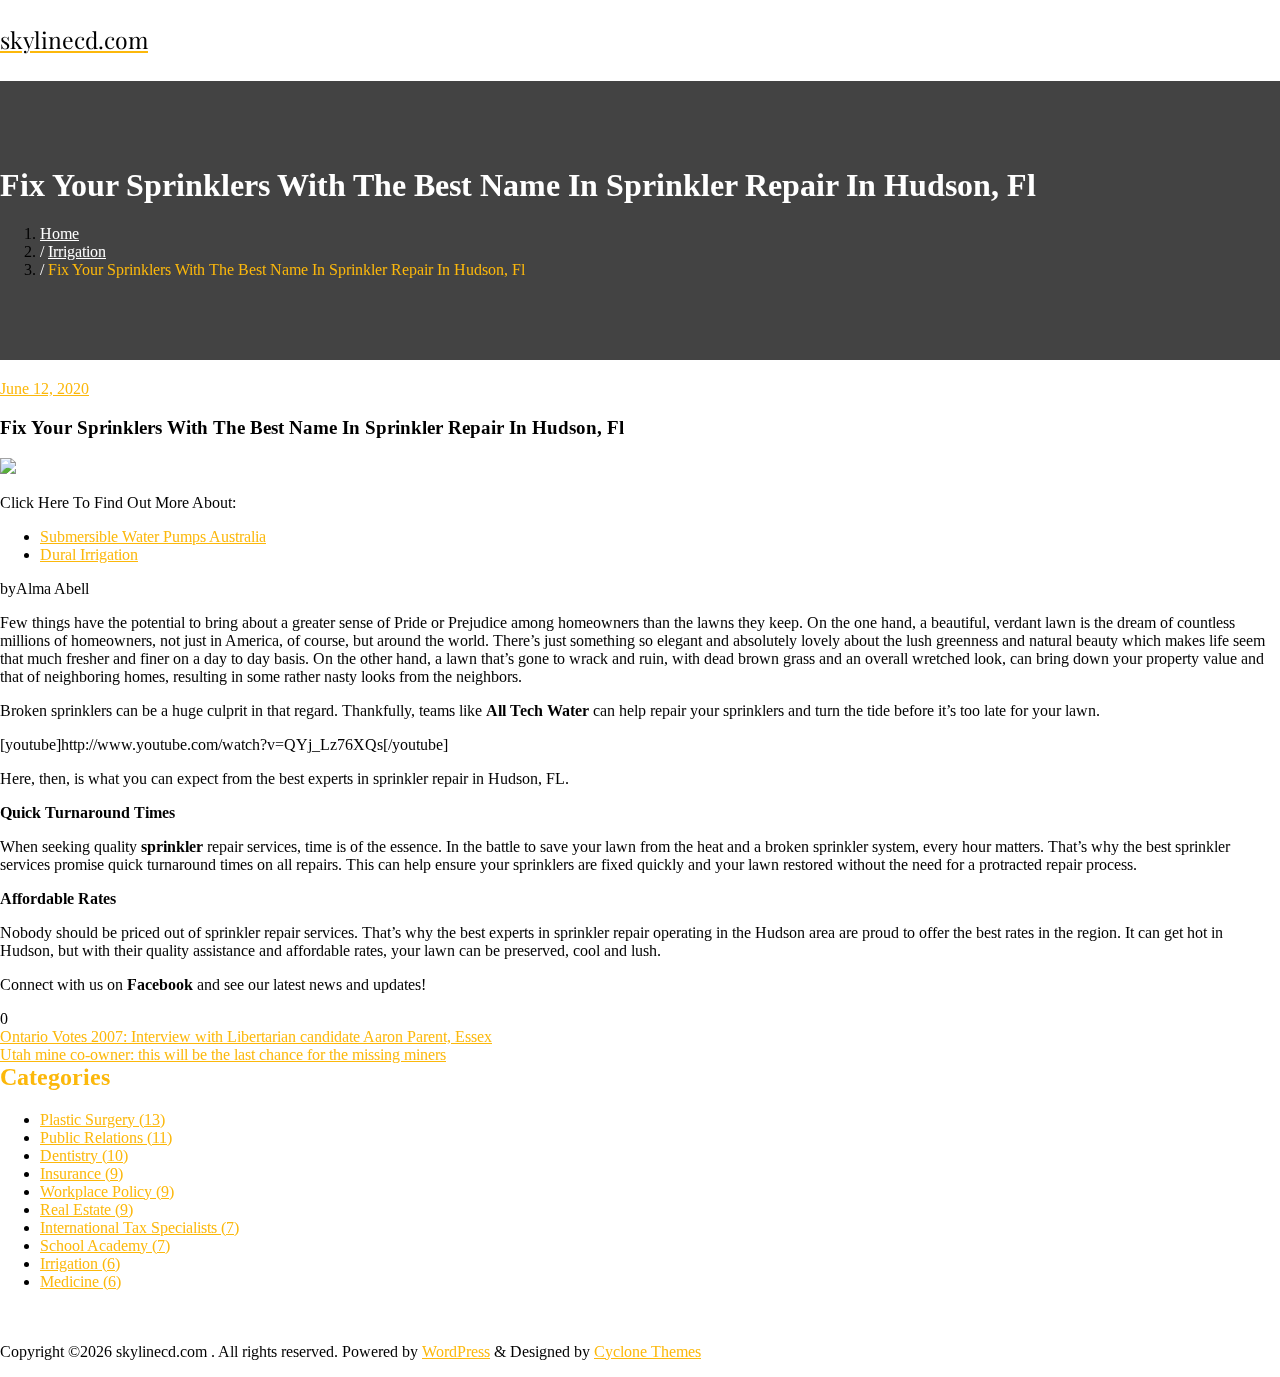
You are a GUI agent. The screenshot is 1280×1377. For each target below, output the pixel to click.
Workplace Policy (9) (107, 1191)
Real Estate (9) (86, 1209)
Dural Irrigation (89, 554)
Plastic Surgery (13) (102, 1119)
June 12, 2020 (44, 388)
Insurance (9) (81, 1173)
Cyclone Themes (647, 1351)
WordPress (456, 1351)
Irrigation (77, 251)
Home (59, 233)
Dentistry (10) (84, 1155)
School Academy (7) (105, 1245)
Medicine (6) (80, 1281)
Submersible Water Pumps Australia (153, 536)
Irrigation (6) (80, 1263)
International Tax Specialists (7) (139, 1227)
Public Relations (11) (106, 1137)
